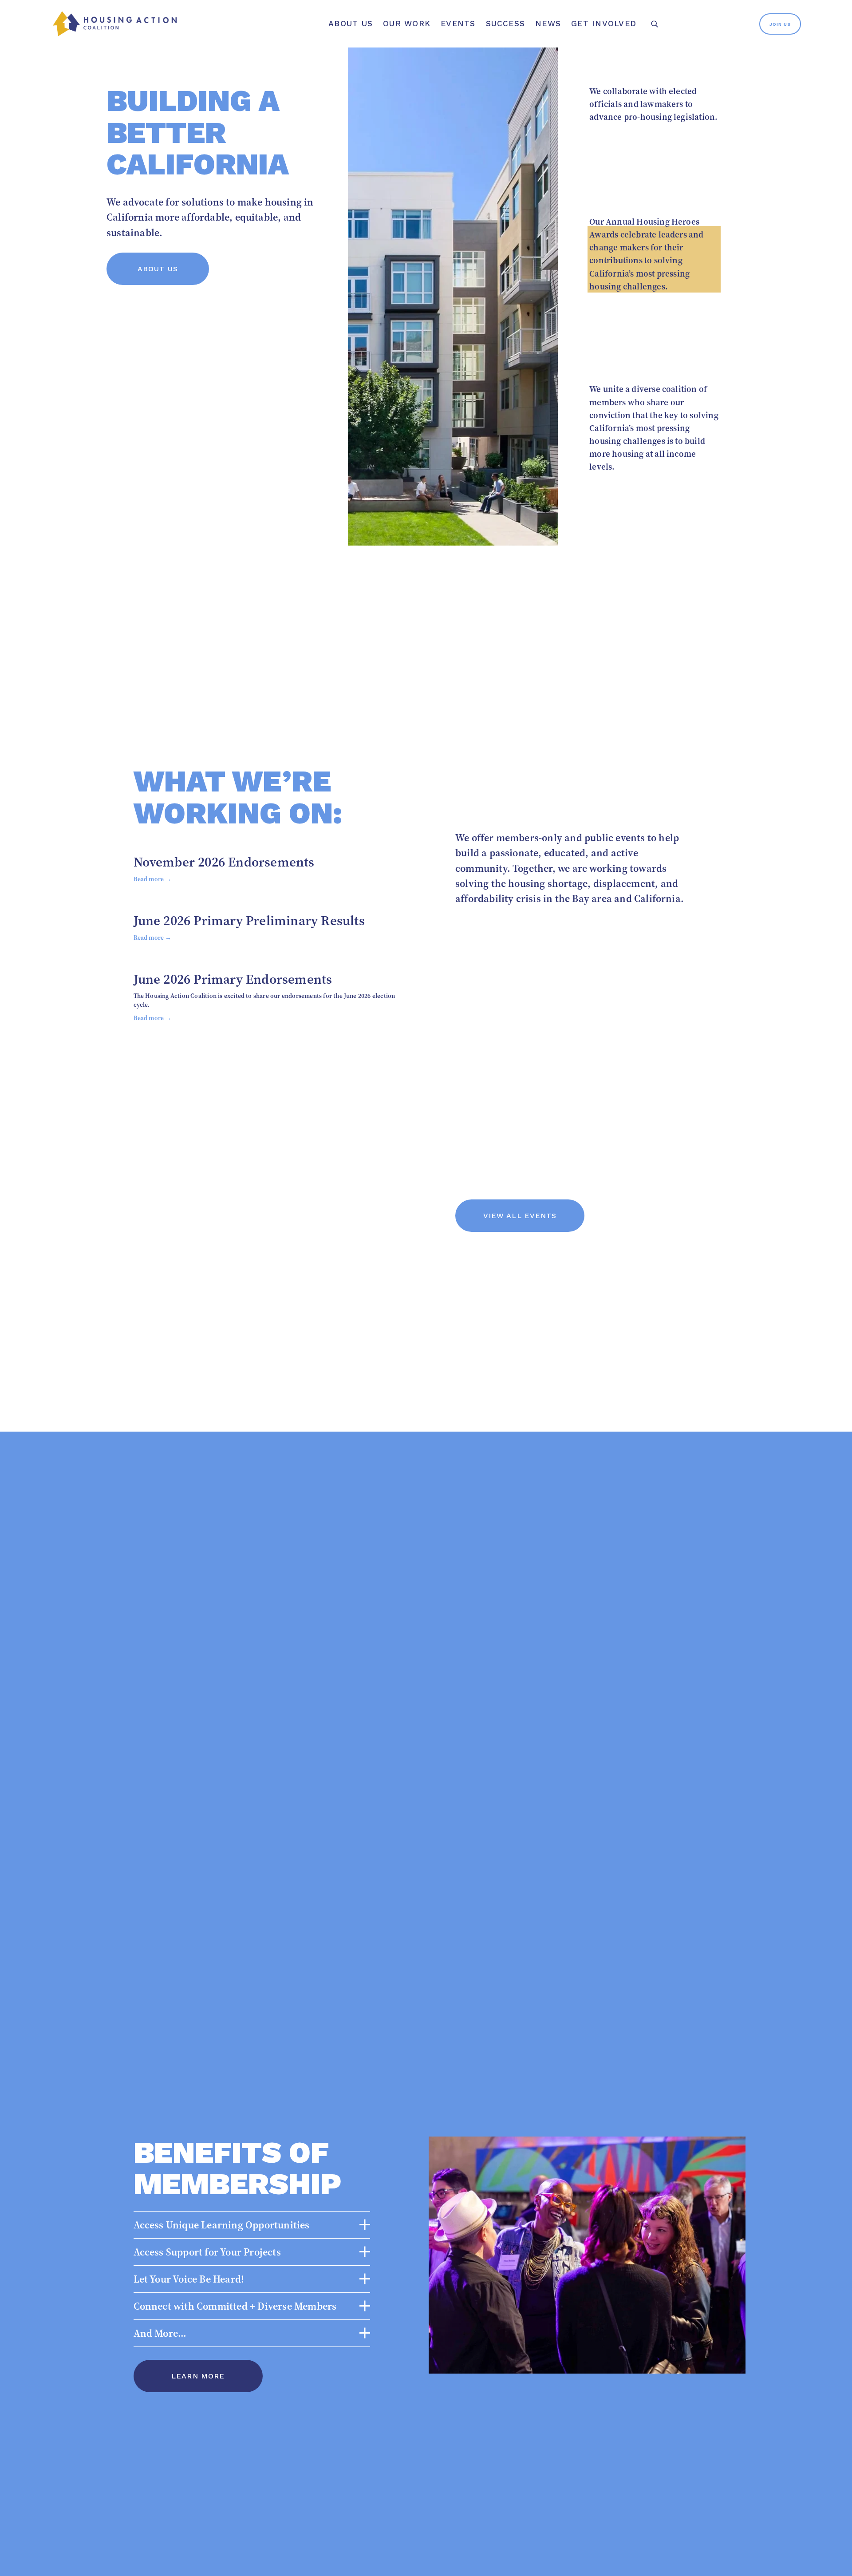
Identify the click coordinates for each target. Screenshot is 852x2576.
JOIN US (780, 24)
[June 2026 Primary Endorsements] (265, 961)
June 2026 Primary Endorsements (233, 979)
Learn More (198, 2376)
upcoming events (654, 315)
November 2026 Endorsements (224, 862)
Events (458, 24)
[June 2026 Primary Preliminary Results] (249, 902)
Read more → (153, 879)
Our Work (407, 24)
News (548, 24)
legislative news (654, 148)
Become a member (654, 501)
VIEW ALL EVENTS (520, 1216)
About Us (158, 269)
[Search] (654, 24)
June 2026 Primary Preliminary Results (249, 920)
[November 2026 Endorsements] (224, 844)
